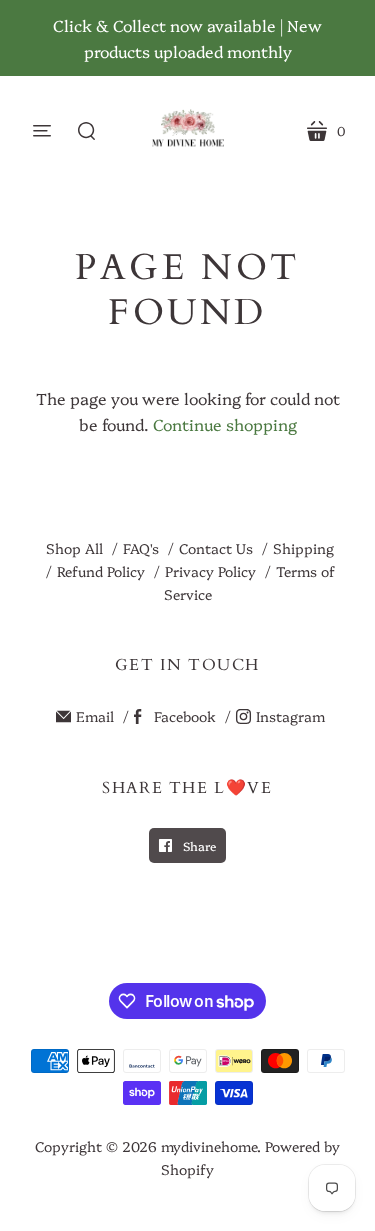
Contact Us (216, 548)
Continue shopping (225, 424)
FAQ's (141, 548)
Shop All (74, 548)
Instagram (290, 716)
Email (95, 716)
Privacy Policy (210, 571)
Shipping (303, 548)
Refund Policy (101, 571)
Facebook (185, 716)
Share (198, 845)
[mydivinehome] (187, 130)
